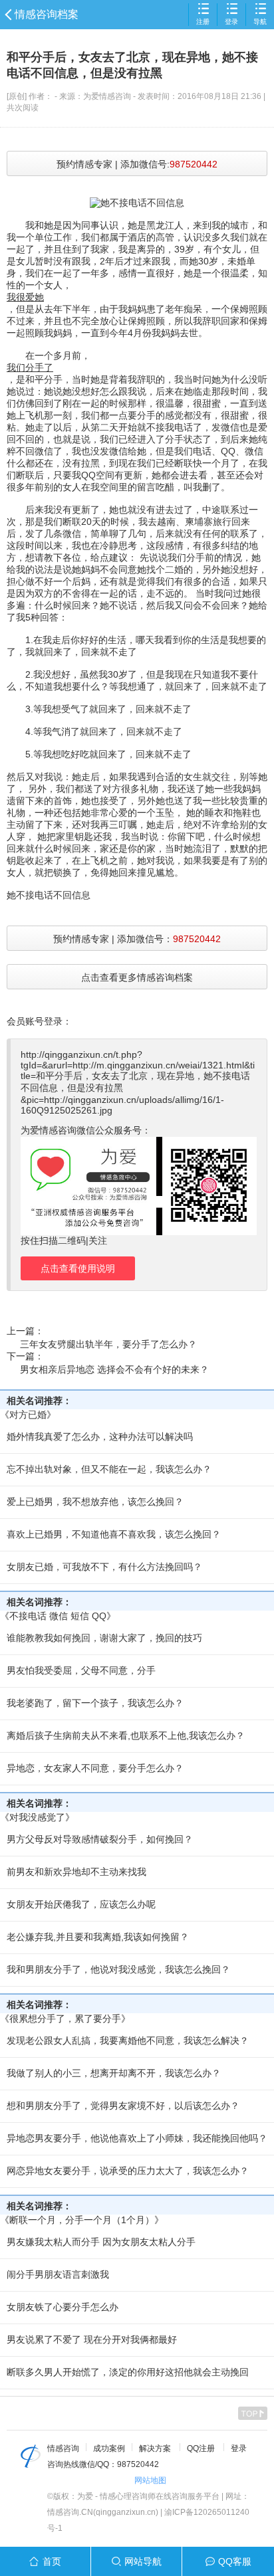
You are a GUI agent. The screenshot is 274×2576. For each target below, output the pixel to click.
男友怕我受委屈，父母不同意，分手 (81, 1670)
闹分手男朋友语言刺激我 (58, 2274)
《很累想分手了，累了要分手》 (65, 2019)
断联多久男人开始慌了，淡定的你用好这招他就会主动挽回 (128, 2372)
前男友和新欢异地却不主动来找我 (76, 1872)
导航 (260, 22)
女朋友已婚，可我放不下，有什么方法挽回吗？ (104, 1567)
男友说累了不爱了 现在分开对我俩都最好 (92, 2339)
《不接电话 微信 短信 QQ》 (58, 1616)
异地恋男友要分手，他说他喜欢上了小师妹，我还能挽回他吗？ (137, 2138)
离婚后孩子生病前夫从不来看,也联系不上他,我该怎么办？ (126, 1735)
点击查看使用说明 (78, 1268)
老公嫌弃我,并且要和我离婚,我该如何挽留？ (98, 1937)
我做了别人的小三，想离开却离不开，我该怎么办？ (114, 2073)
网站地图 (150, 2480)
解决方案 (155, 2448)
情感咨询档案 (47, 14)
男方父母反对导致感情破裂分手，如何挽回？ (100, 1839)
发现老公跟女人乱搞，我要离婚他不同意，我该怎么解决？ (128, 2040)
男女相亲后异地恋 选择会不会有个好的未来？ (114, 1369)
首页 (52, 2561)
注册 (203, 22)
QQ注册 (201, 2448)
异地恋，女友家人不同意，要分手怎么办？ (95, 1768)
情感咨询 (63, 2448)
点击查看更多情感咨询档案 (137, 977)
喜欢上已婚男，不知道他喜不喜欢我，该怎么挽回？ (114, 1534)
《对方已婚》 (28, 1415)
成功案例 (109, 2448)
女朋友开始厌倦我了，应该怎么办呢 (81, 1904)
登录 (231, 22)
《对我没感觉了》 (37, 1817)
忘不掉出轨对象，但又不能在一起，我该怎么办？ (109, 1469)
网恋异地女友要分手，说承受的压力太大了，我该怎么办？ (128, 2171)
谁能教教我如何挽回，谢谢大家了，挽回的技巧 (104, 1638)
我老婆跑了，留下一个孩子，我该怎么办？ (95, 1703)
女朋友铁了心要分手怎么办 (63, 2307)
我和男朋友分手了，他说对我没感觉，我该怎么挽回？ (118, 1969)
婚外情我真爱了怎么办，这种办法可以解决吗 (100, 1437)
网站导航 (143, 2561)
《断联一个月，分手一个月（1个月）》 (82, 2220)
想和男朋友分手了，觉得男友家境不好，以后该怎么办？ (123, 2106)
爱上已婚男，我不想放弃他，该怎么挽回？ (95, 1502)
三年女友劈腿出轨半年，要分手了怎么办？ (108, 1344)
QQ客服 (235, 2561)
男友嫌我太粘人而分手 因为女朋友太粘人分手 (101, 2242)
